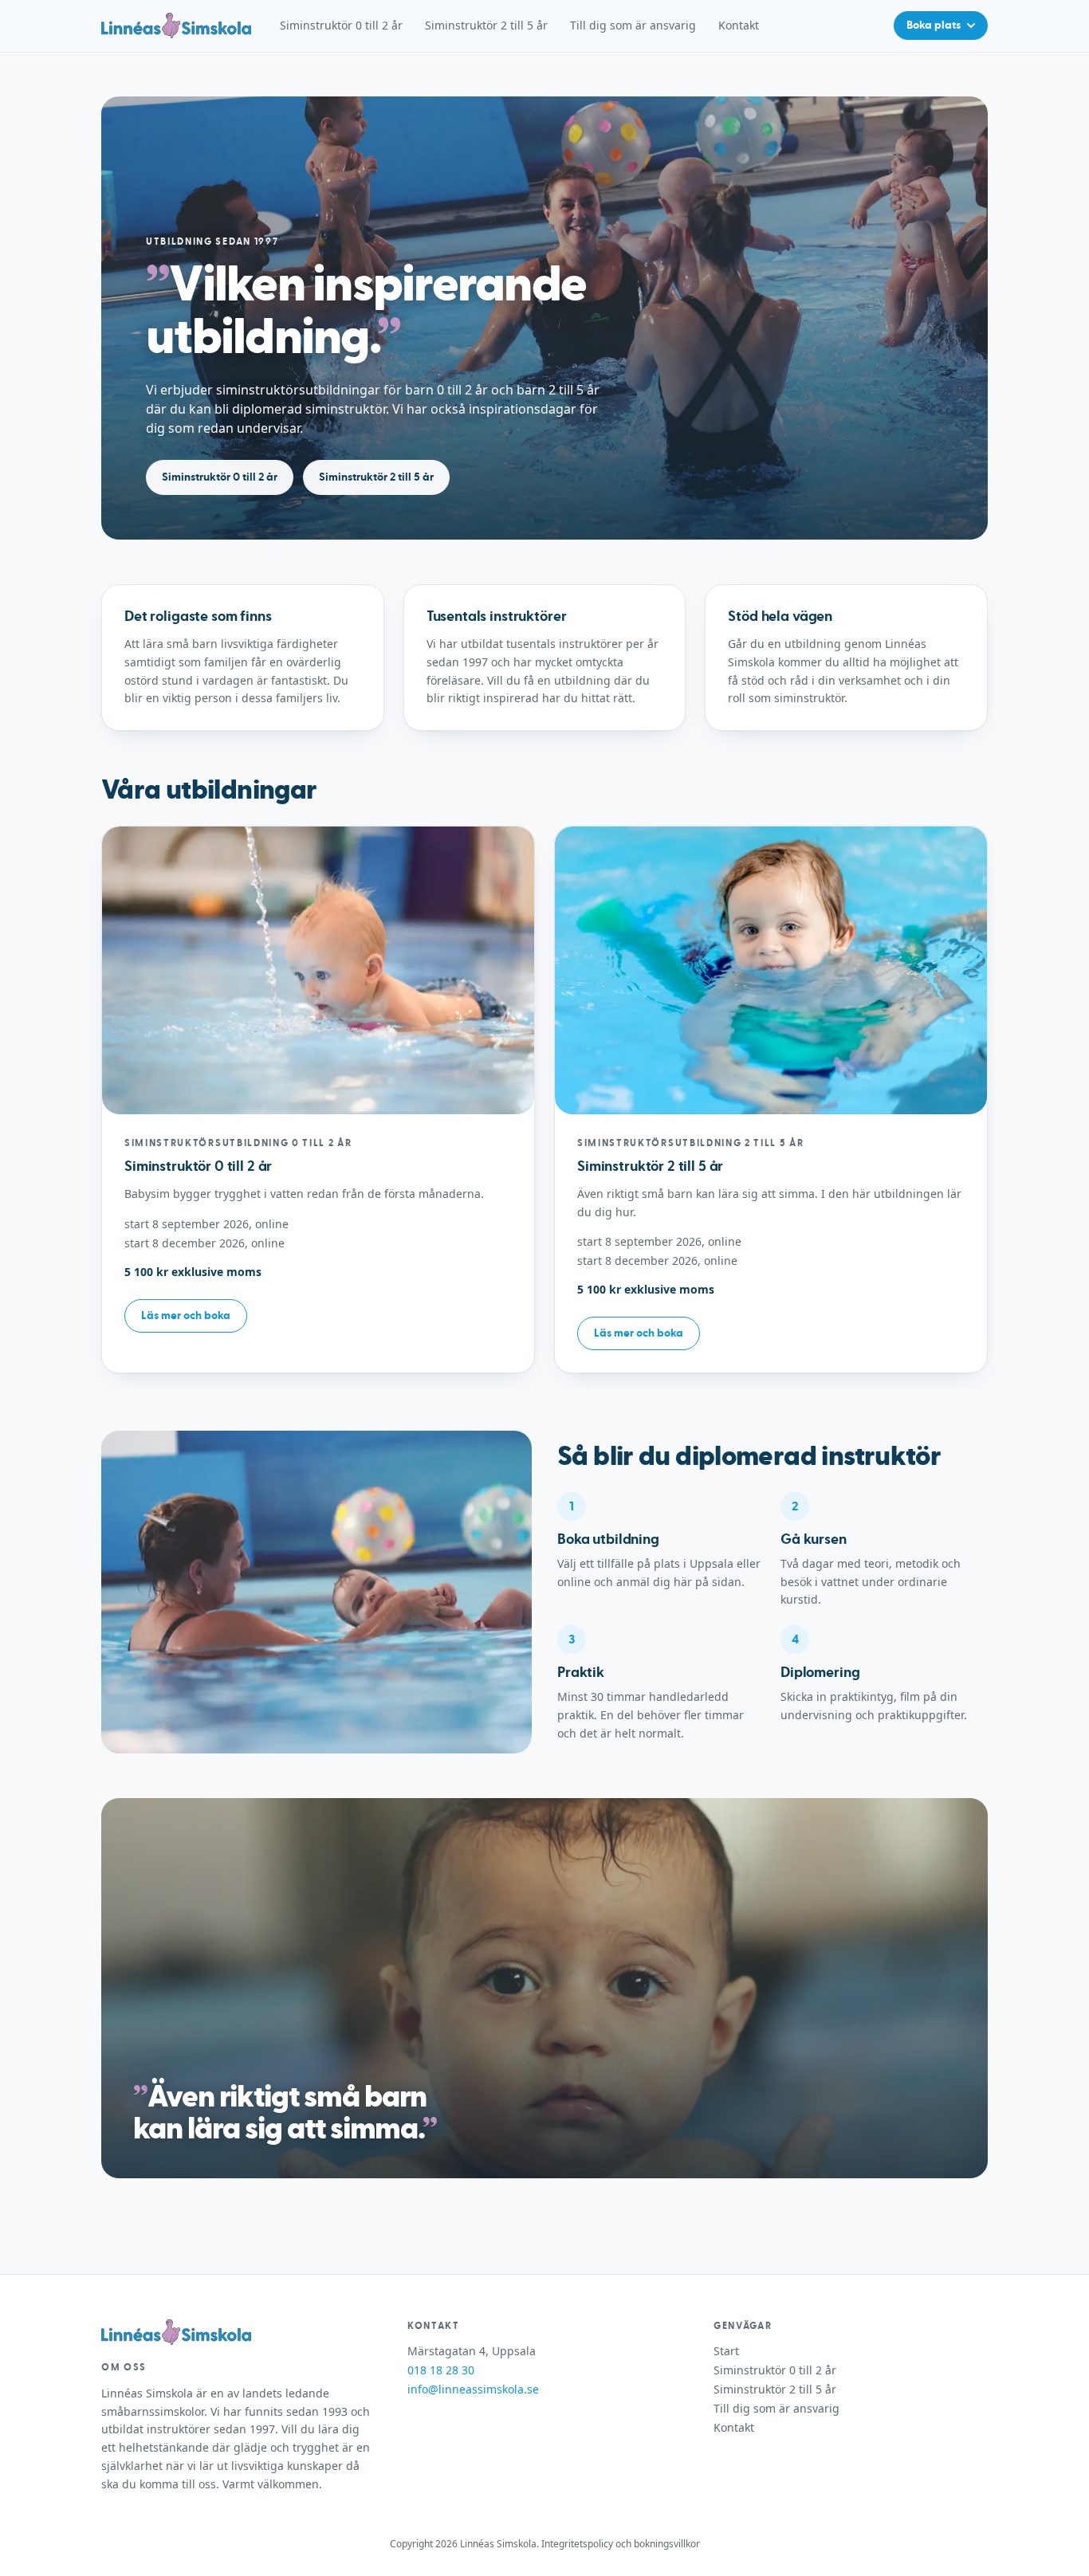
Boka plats (934, 26)
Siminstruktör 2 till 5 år (486, 25)
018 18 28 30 (441, 2370)
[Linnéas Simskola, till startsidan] (176, 26)
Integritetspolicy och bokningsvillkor (621, 2544)
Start (726, 2351)
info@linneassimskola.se (473, 2389)
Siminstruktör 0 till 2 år (341, 25)
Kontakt (739, 25)
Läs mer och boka (186, 1316)
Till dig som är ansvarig (633, 25)
